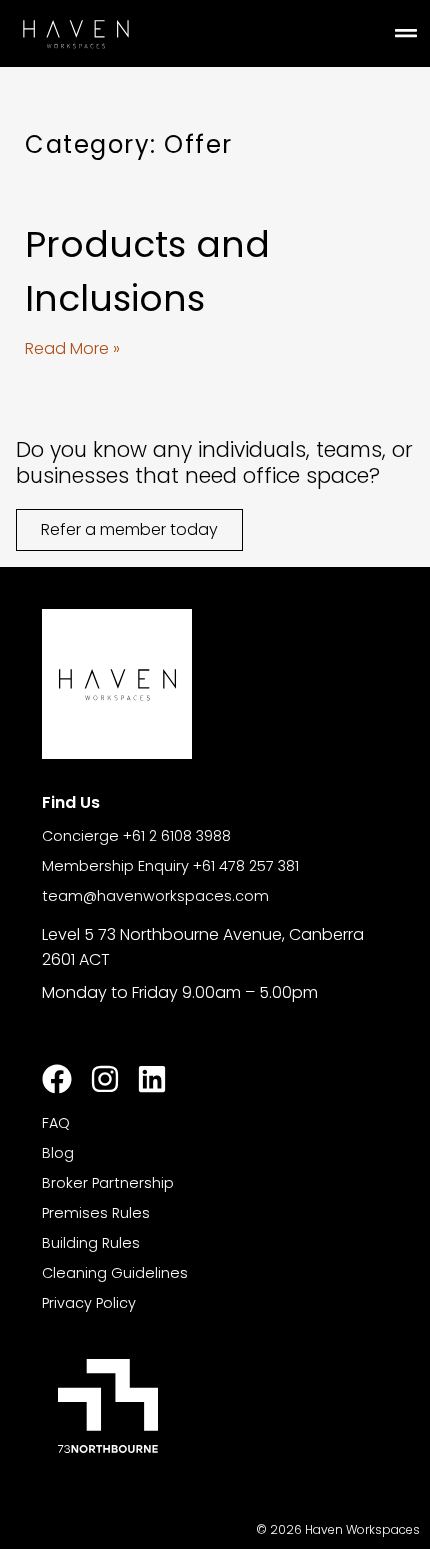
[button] (405, 33)
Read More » (72, 348)
